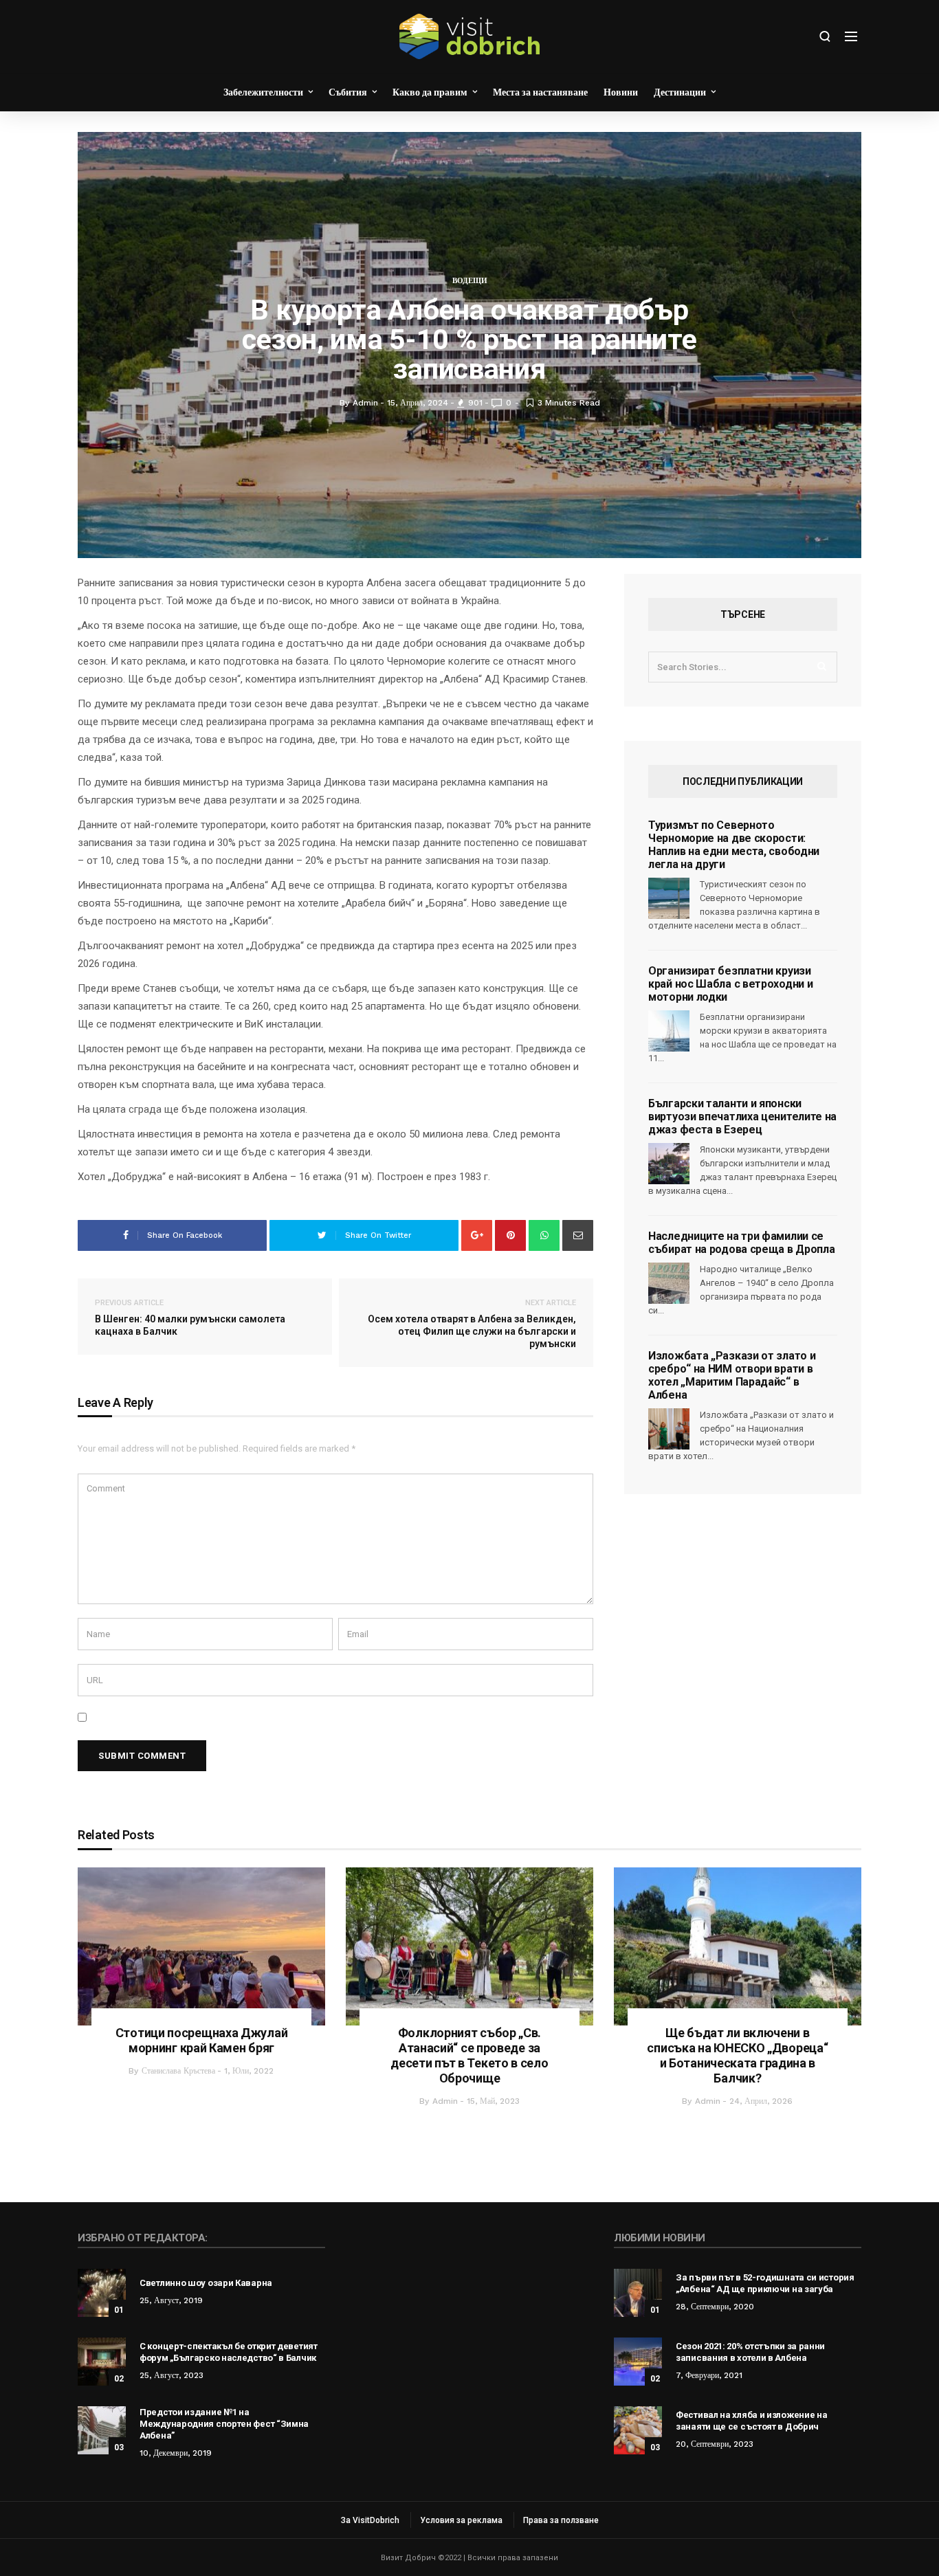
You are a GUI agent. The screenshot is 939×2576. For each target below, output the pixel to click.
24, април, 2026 (761, 2101)
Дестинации (680, 92)
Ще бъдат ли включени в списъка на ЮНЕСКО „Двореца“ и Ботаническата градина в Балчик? (737, 2055)
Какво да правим (430, 92)
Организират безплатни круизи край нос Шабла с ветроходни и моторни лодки (730, 984)
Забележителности (263, 92)
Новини (621, 92)
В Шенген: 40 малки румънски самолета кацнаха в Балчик (190, 1318)
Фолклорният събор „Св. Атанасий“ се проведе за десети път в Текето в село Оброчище (469, 2055)
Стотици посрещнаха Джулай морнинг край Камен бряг (202, 2040)
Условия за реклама (461, 2520)
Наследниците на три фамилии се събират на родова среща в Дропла (741, 1243)
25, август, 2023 (172, 2375)
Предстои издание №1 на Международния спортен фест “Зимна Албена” (224, 2424)
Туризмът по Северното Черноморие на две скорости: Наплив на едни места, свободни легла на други (734, 845)
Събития (348, 92)
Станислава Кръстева (178, 2071)
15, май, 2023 (493, 2101)
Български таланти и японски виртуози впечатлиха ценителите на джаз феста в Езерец (742, 1117)
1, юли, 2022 (249, 2071)
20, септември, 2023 (715, 2444)
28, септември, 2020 (715, 2307)
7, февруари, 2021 (709, 2375)
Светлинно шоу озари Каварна (206, 2283)
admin (445, 2101)
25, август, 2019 (171, 2300)
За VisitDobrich (370, 2520)
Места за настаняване (540, 92)
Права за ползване (561, 2520)
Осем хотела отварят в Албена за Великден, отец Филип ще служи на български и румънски (472, 1324)
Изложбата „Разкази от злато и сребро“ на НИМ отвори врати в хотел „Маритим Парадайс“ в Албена (732, 1375)
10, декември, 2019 (176, 2453)
